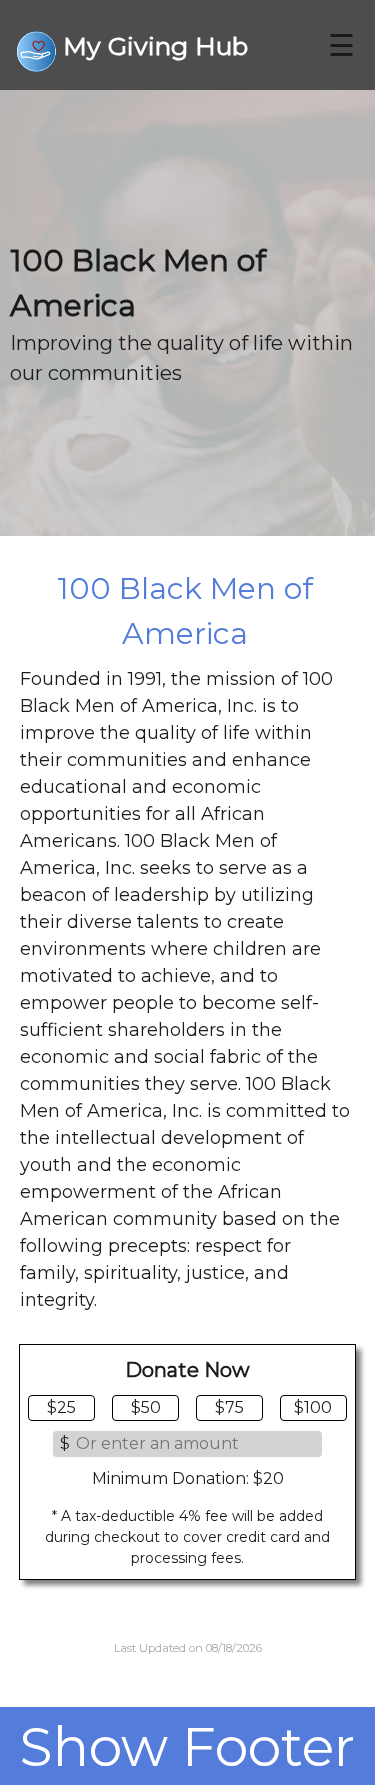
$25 (61, 1407)
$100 (313, 1407)
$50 (146, 1407)
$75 (229, 1407)
